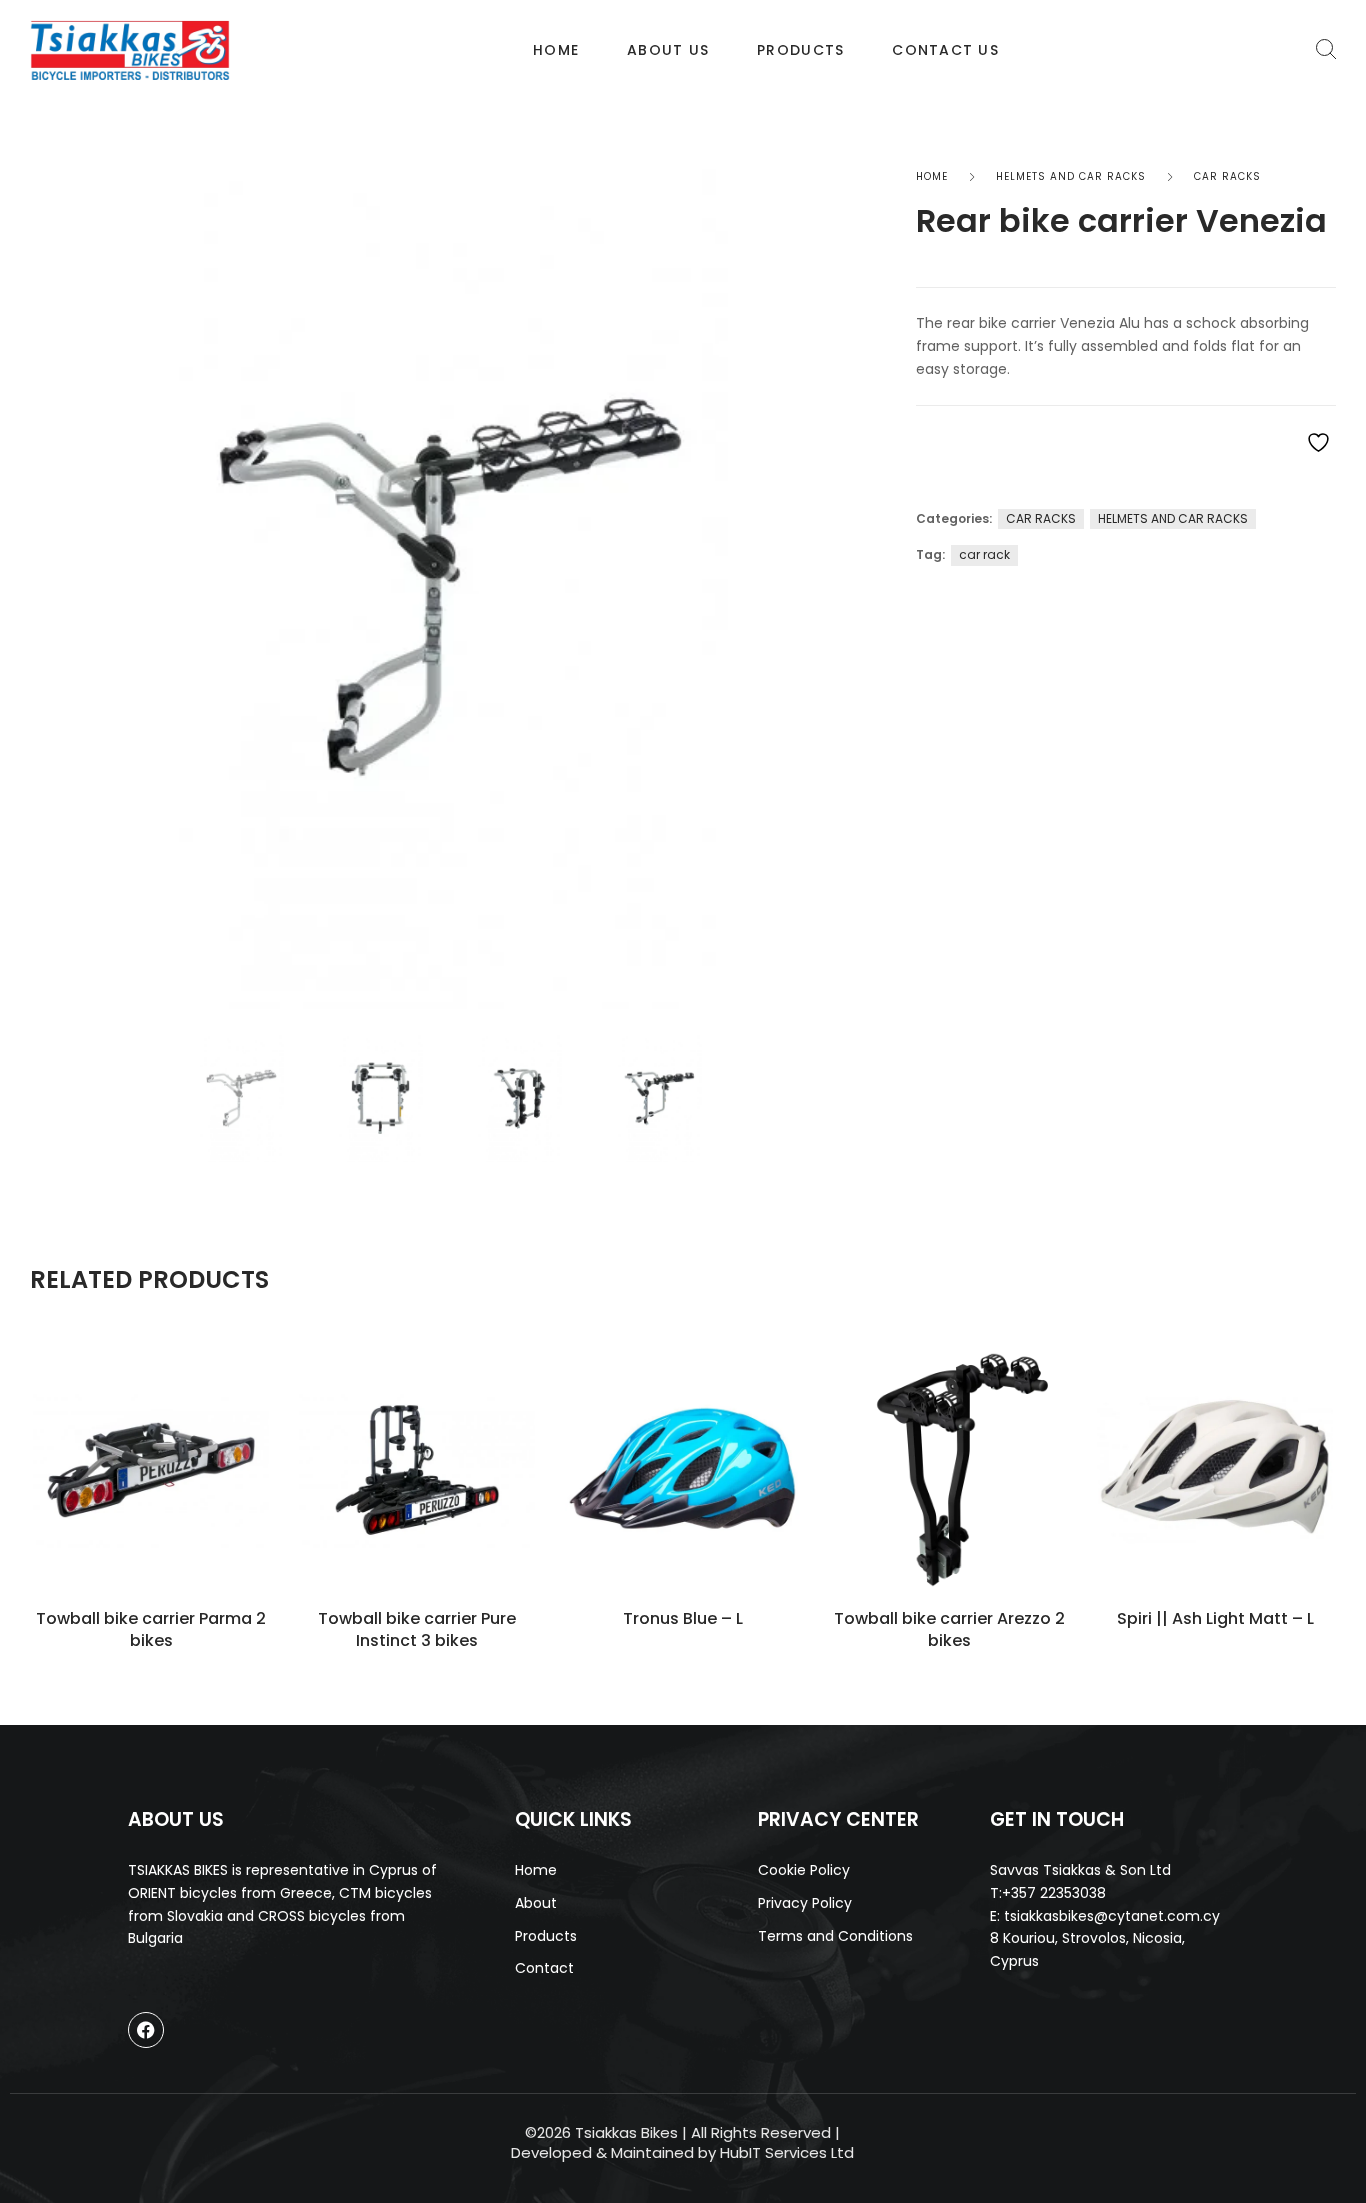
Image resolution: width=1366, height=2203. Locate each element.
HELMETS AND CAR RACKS (1071, 176)
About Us (668, 50)
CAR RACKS (1227, 176)
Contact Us (945, 50)
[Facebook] (146, 2030)
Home (556, 50)
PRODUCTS (800, 50)
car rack (984, 554)
